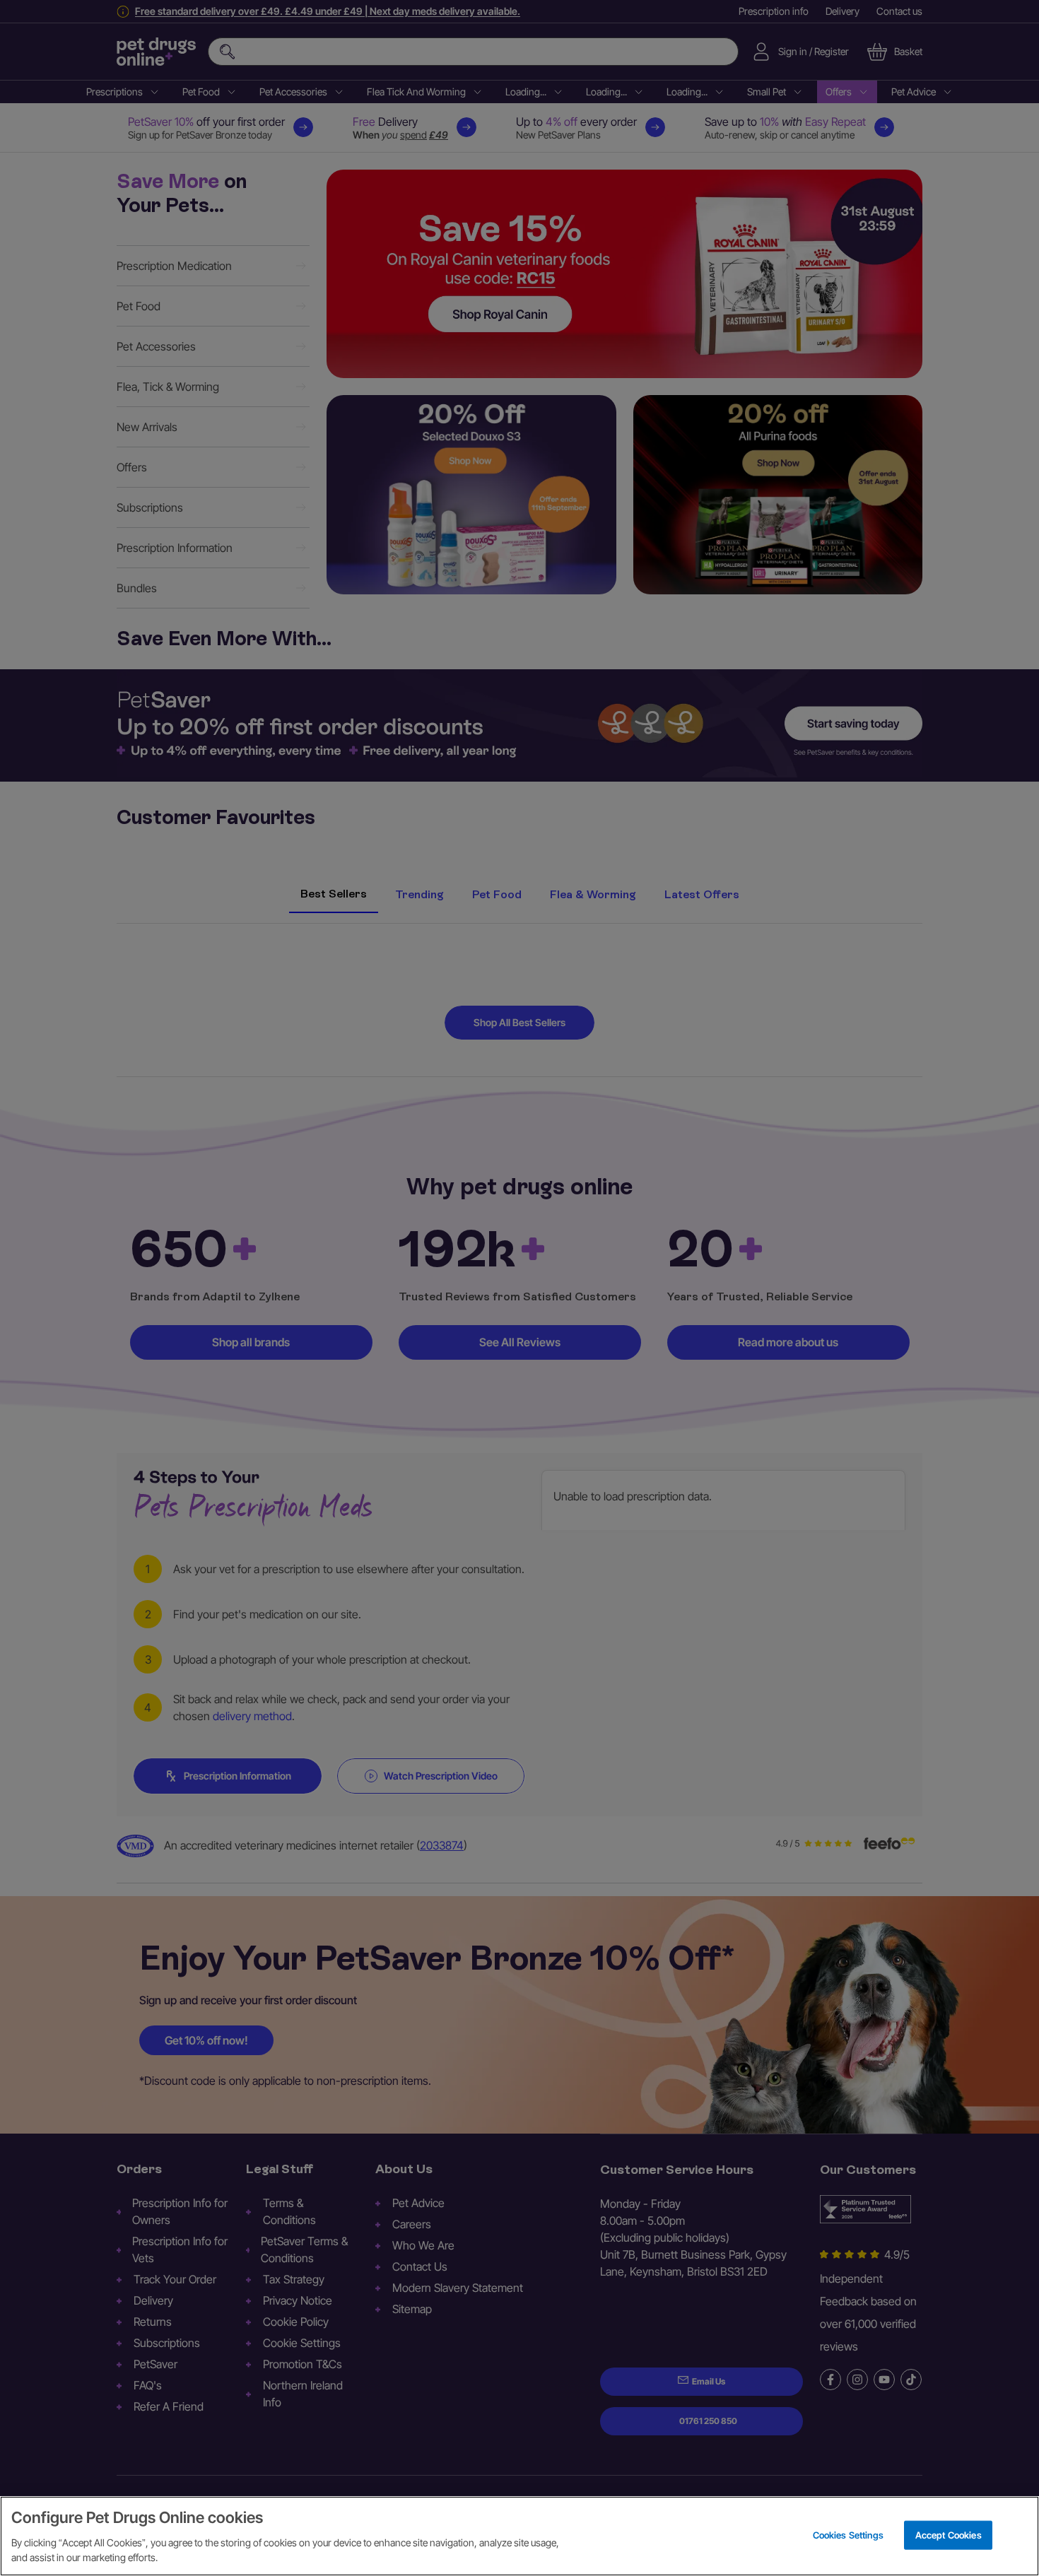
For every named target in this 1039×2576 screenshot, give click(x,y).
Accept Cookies (949, 2534)
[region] (519, 2536)
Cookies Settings (848, 2534)
